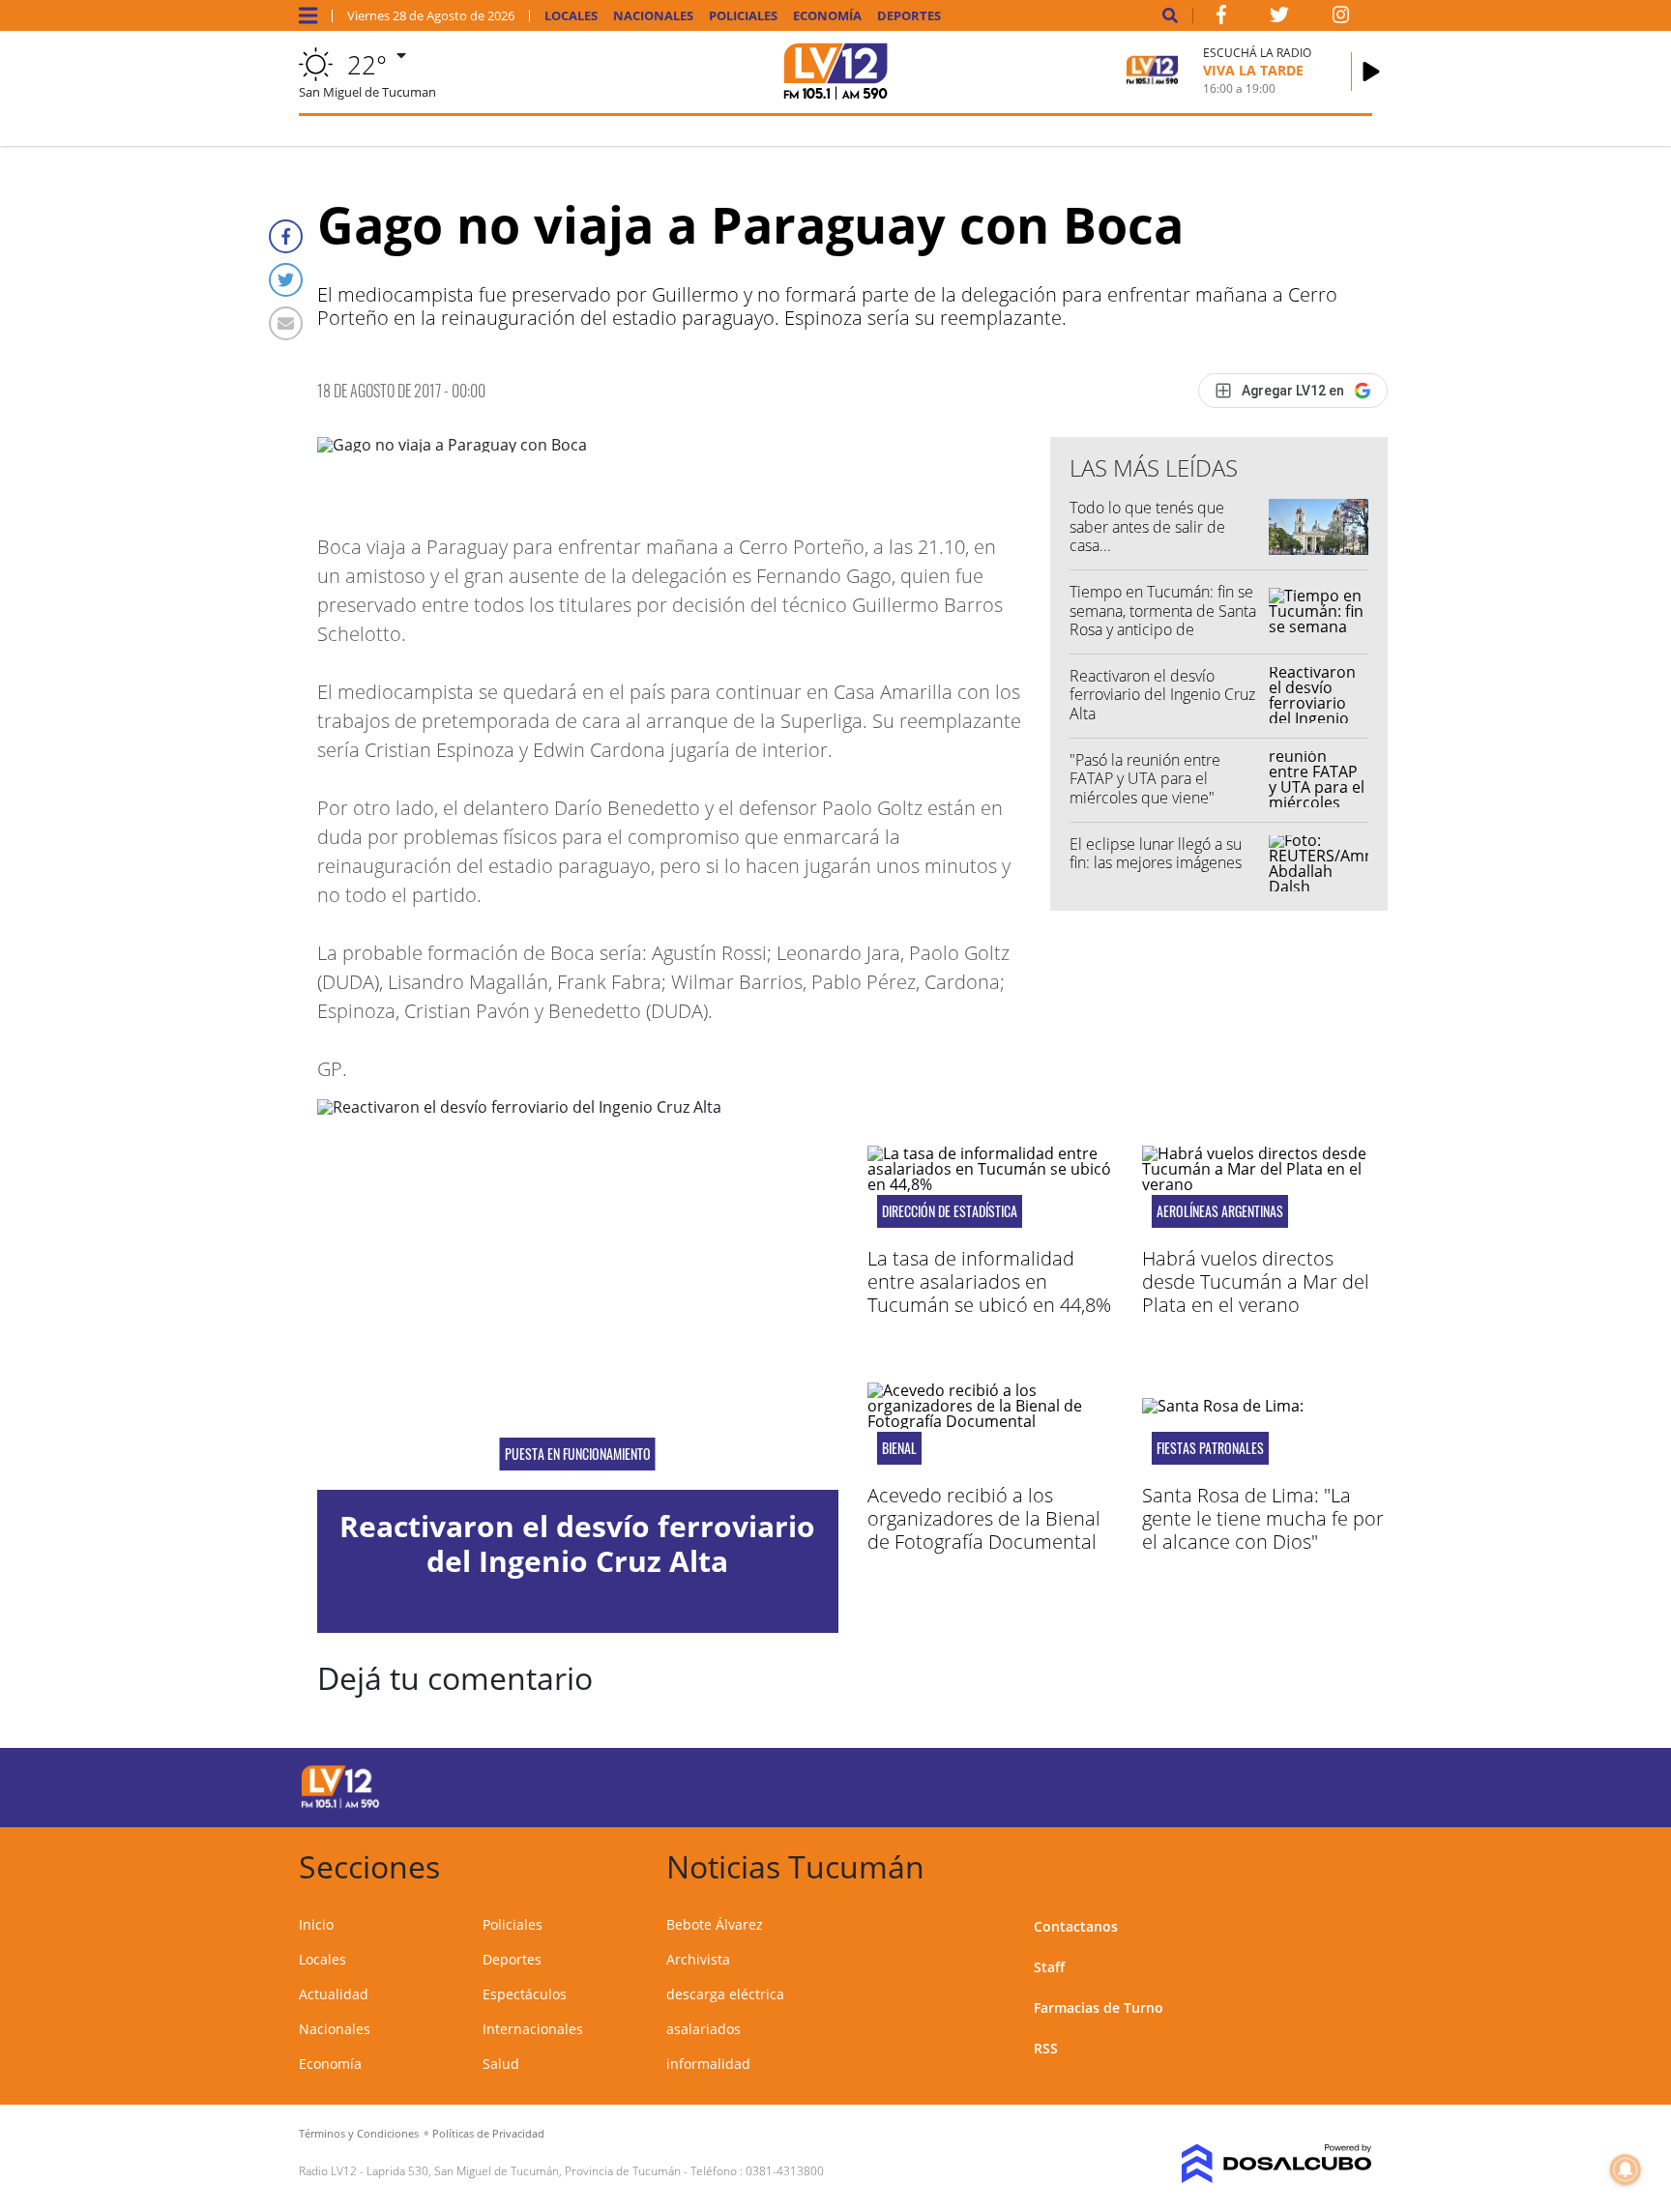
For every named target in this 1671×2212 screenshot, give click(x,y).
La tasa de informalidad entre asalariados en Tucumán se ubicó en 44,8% (989, 1281)
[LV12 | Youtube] (1236, 1784)
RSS (1046, 2048)
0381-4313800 (785, 2171)
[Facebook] (286, 236)
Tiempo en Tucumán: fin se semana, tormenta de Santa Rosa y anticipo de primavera (1163, 620)
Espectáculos (525, 1994)
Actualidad (334, 1994)
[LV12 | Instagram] (1341, 18)
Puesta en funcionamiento (578, 1454)
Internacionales (533, 2029)
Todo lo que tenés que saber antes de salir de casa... (1147, 526)
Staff (1049, 1967)
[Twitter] (286, 280)
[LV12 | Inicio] (1350, 1863)
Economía (827, 16)
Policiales (743, 16)
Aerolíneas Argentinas (1220, 1211)
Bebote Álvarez (715, 1924)
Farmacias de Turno (1099, 2008)
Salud (501, 2064)
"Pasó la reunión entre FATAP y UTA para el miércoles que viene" (1145, 778)
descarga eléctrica (725, 1994)
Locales (571, 16)
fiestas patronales (1210, 1448)
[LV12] (340, 1805)
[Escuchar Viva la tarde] (1371, 72)
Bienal (899, 1448)
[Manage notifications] (1626, 2169)
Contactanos (1076, 1926)
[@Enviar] (286, 323)
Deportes (909, 16)
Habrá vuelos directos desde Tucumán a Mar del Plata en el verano (1256, 1281)
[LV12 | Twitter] (1279, 18)
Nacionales (653, 16)
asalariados (704, 2029)
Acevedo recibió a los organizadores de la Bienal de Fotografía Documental (984, 1518)
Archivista (698, 1959)
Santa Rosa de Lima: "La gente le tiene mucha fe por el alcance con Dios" (1263, 1518)
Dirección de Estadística (950, 1211)
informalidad (708, 2064)
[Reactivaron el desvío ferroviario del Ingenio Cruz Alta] (578, 1295)
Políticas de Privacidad (488, 2133)
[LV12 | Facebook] (1221, 18)
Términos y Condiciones (359, 2133)
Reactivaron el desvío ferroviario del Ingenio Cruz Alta (1162, 694)
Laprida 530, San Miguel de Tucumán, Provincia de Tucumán (524, 2171)
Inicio (316, 1924)
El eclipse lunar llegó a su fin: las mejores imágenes (1156, 853)
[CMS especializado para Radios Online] (1249, 2164)
